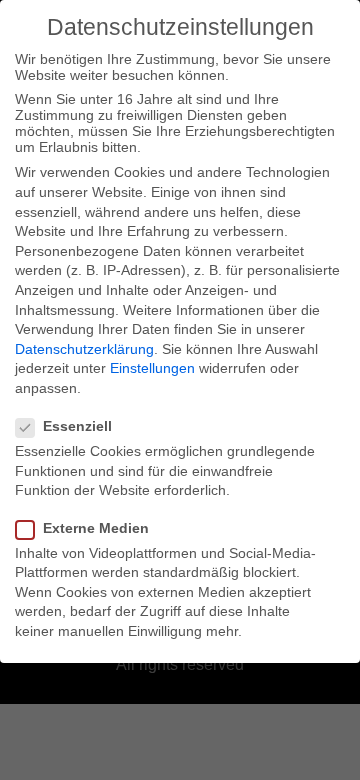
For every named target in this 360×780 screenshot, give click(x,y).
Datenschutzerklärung (84, 349)
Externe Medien (96, 528)
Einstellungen (152, 368)
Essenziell (77, 426)
